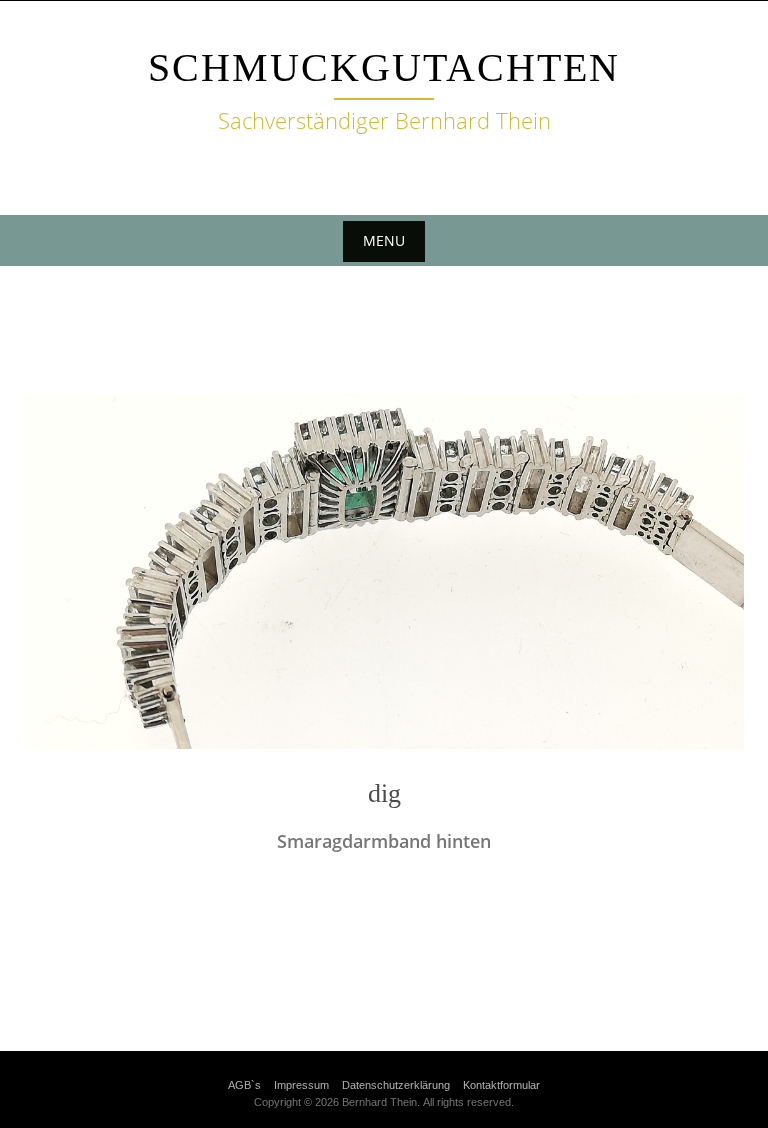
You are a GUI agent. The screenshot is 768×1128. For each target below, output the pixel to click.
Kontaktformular (501, 1085)
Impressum (301, 1085)
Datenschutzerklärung (396, 1085)
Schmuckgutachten (384, 67)
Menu (384, 240)
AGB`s (244, 1085)
